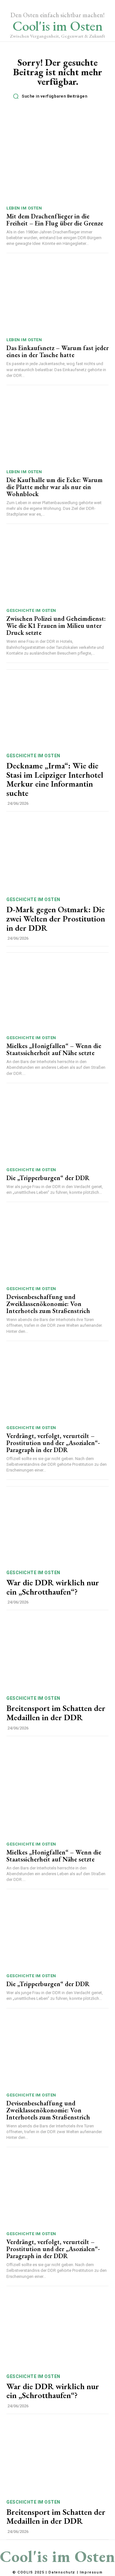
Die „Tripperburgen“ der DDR (48, 1178)
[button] (59, 96)
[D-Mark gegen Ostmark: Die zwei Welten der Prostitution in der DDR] (57, 855)
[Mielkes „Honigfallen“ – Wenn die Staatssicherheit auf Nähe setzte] (57, 995)
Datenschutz (62, 2572)
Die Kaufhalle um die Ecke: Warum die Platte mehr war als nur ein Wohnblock (54, 487)
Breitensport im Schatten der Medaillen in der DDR (56, 1713)
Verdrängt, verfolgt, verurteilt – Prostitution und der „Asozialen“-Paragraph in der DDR (53, 1443)
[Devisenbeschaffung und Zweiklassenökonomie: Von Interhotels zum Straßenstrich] (57, 1246)
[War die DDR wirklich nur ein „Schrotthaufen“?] (57, 1528)
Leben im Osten (24, 208)
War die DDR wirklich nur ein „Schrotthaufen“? (53, 1587)
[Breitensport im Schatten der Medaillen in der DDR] (57, 1654)
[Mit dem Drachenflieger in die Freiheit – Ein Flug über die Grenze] (57, 165)
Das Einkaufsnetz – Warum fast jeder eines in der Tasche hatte (57, 351)
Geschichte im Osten (31, 610)
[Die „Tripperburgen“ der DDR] (57, 1127)
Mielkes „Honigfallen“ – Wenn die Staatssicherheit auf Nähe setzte (54, 1049)
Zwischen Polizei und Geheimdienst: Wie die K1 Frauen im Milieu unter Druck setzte (56, 626)
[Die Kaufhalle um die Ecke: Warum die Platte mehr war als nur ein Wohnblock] (57, 429)
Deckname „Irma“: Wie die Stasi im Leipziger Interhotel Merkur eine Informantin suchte (55, 779)
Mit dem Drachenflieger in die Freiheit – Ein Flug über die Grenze (55, 220)
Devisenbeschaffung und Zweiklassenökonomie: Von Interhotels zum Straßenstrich (48, 1304)
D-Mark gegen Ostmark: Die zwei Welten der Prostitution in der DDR (56, 918)
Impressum (91, 2572)
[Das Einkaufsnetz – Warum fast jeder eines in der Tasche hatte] (57, 297)
